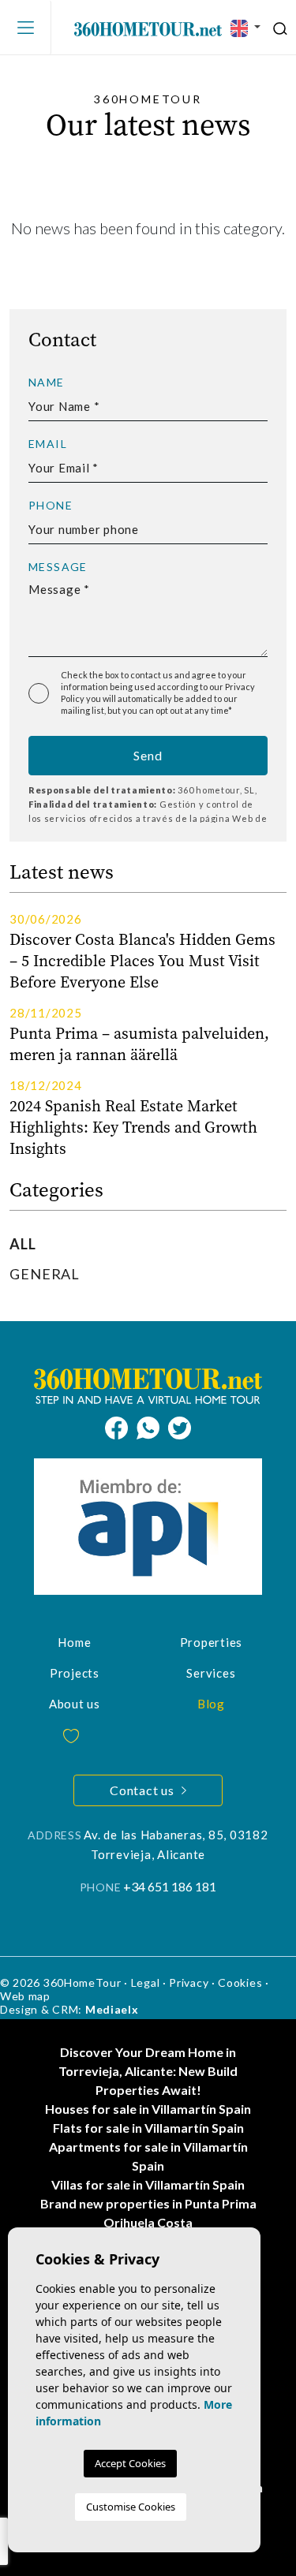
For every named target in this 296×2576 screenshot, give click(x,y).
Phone (51, 506)
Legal (146, 1982)
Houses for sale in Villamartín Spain (148, 2109)
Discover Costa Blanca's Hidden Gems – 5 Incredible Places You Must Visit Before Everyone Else (142, 961)
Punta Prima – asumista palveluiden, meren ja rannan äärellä (139, 1044)
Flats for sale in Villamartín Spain (148, 2128)
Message (58, 567)
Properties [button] (212, 1642)
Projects (75, 1673)
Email (48, 444)
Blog (211, 1704)
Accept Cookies (130, 2463)
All (23, 1244)
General (45, 1274)
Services (211, 1673)
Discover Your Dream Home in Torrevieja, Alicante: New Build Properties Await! (148, 2071)
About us (75, 1704)
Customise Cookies (131, 2507)
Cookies (240, 1982)
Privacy (189, 1982)
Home (74, 1642)
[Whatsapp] (152, 1426)
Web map (25, 1996)
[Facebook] (121, 1426)
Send (148, 755)
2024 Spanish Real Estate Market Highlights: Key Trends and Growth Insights (133, 1127)
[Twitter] (180, 1426)
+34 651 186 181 (170, 1886)
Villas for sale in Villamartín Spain (148, 2184)
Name (47, 383)
